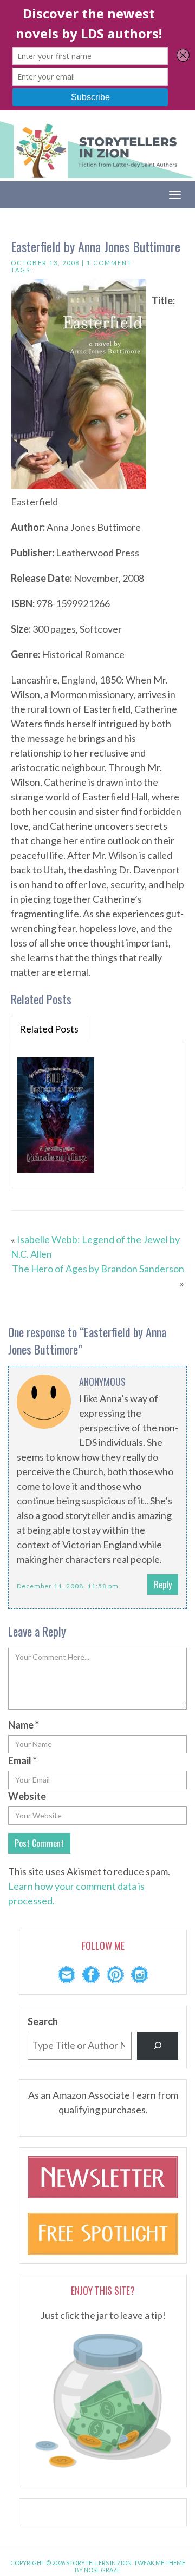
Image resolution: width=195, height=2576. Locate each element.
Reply (163, 1585)
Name (24, 1725)
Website (27, 1796)
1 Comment (109, 263)
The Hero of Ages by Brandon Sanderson (98, 1269)
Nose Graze (102, 2570)
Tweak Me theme (160, 2563)
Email (22, 1760)
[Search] (158, 2046)
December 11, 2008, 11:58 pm (68, 1586)
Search (43, 2021)
